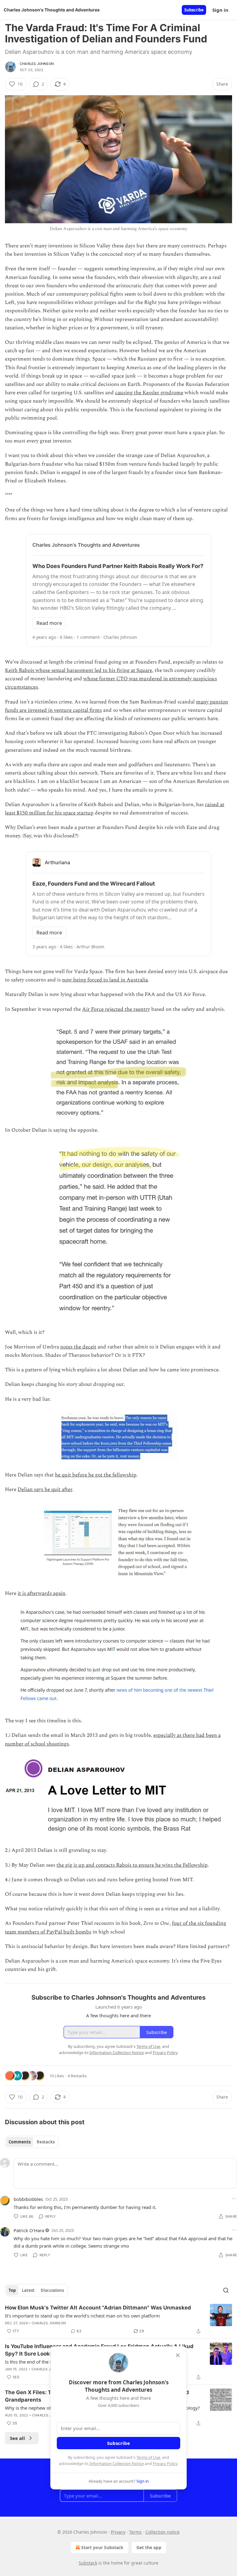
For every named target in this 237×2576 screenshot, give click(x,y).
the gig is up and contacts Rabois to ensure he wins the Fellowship (132, 1865)
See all (17, 2438)
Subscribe (194, 10)
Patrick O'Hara (29, 2230)
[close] (178, 2355)
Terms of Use (148, 2457)
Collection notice (162, 2532)
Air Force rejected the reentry (116, 1009)
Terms (135, 2532)
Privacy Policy (165, 2463)
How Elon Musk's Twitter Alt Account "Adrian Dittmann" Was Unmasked (98, 2308)
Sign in (220, 10)
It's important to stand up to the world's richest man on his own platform (82, 2316)
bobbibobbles (28, 2199)
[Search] (226, 2290)
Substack (88, 2563)
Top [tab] (12, 2290)
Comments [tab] (20, 2142)
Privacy (118, 2532)
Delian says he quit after (45, 1489)
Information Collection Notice (117, 2463)
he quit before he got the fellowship (96, 1475)
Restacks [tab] (46, 2142)
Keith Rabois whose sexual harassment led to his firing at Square (79, 670)
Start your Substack (102, 2547)
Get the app (149, 2547)
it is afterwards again (42, 1593)
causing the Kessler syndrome (149, 393)
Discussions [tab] (52, 2290)
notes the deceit (78, 1347)
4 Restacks (77, 2076)
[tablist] (32, 2142)
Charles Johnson (37, 64)
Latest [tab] (28, 2290)
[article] (118, 2319)
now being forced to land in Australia (105, 980)
